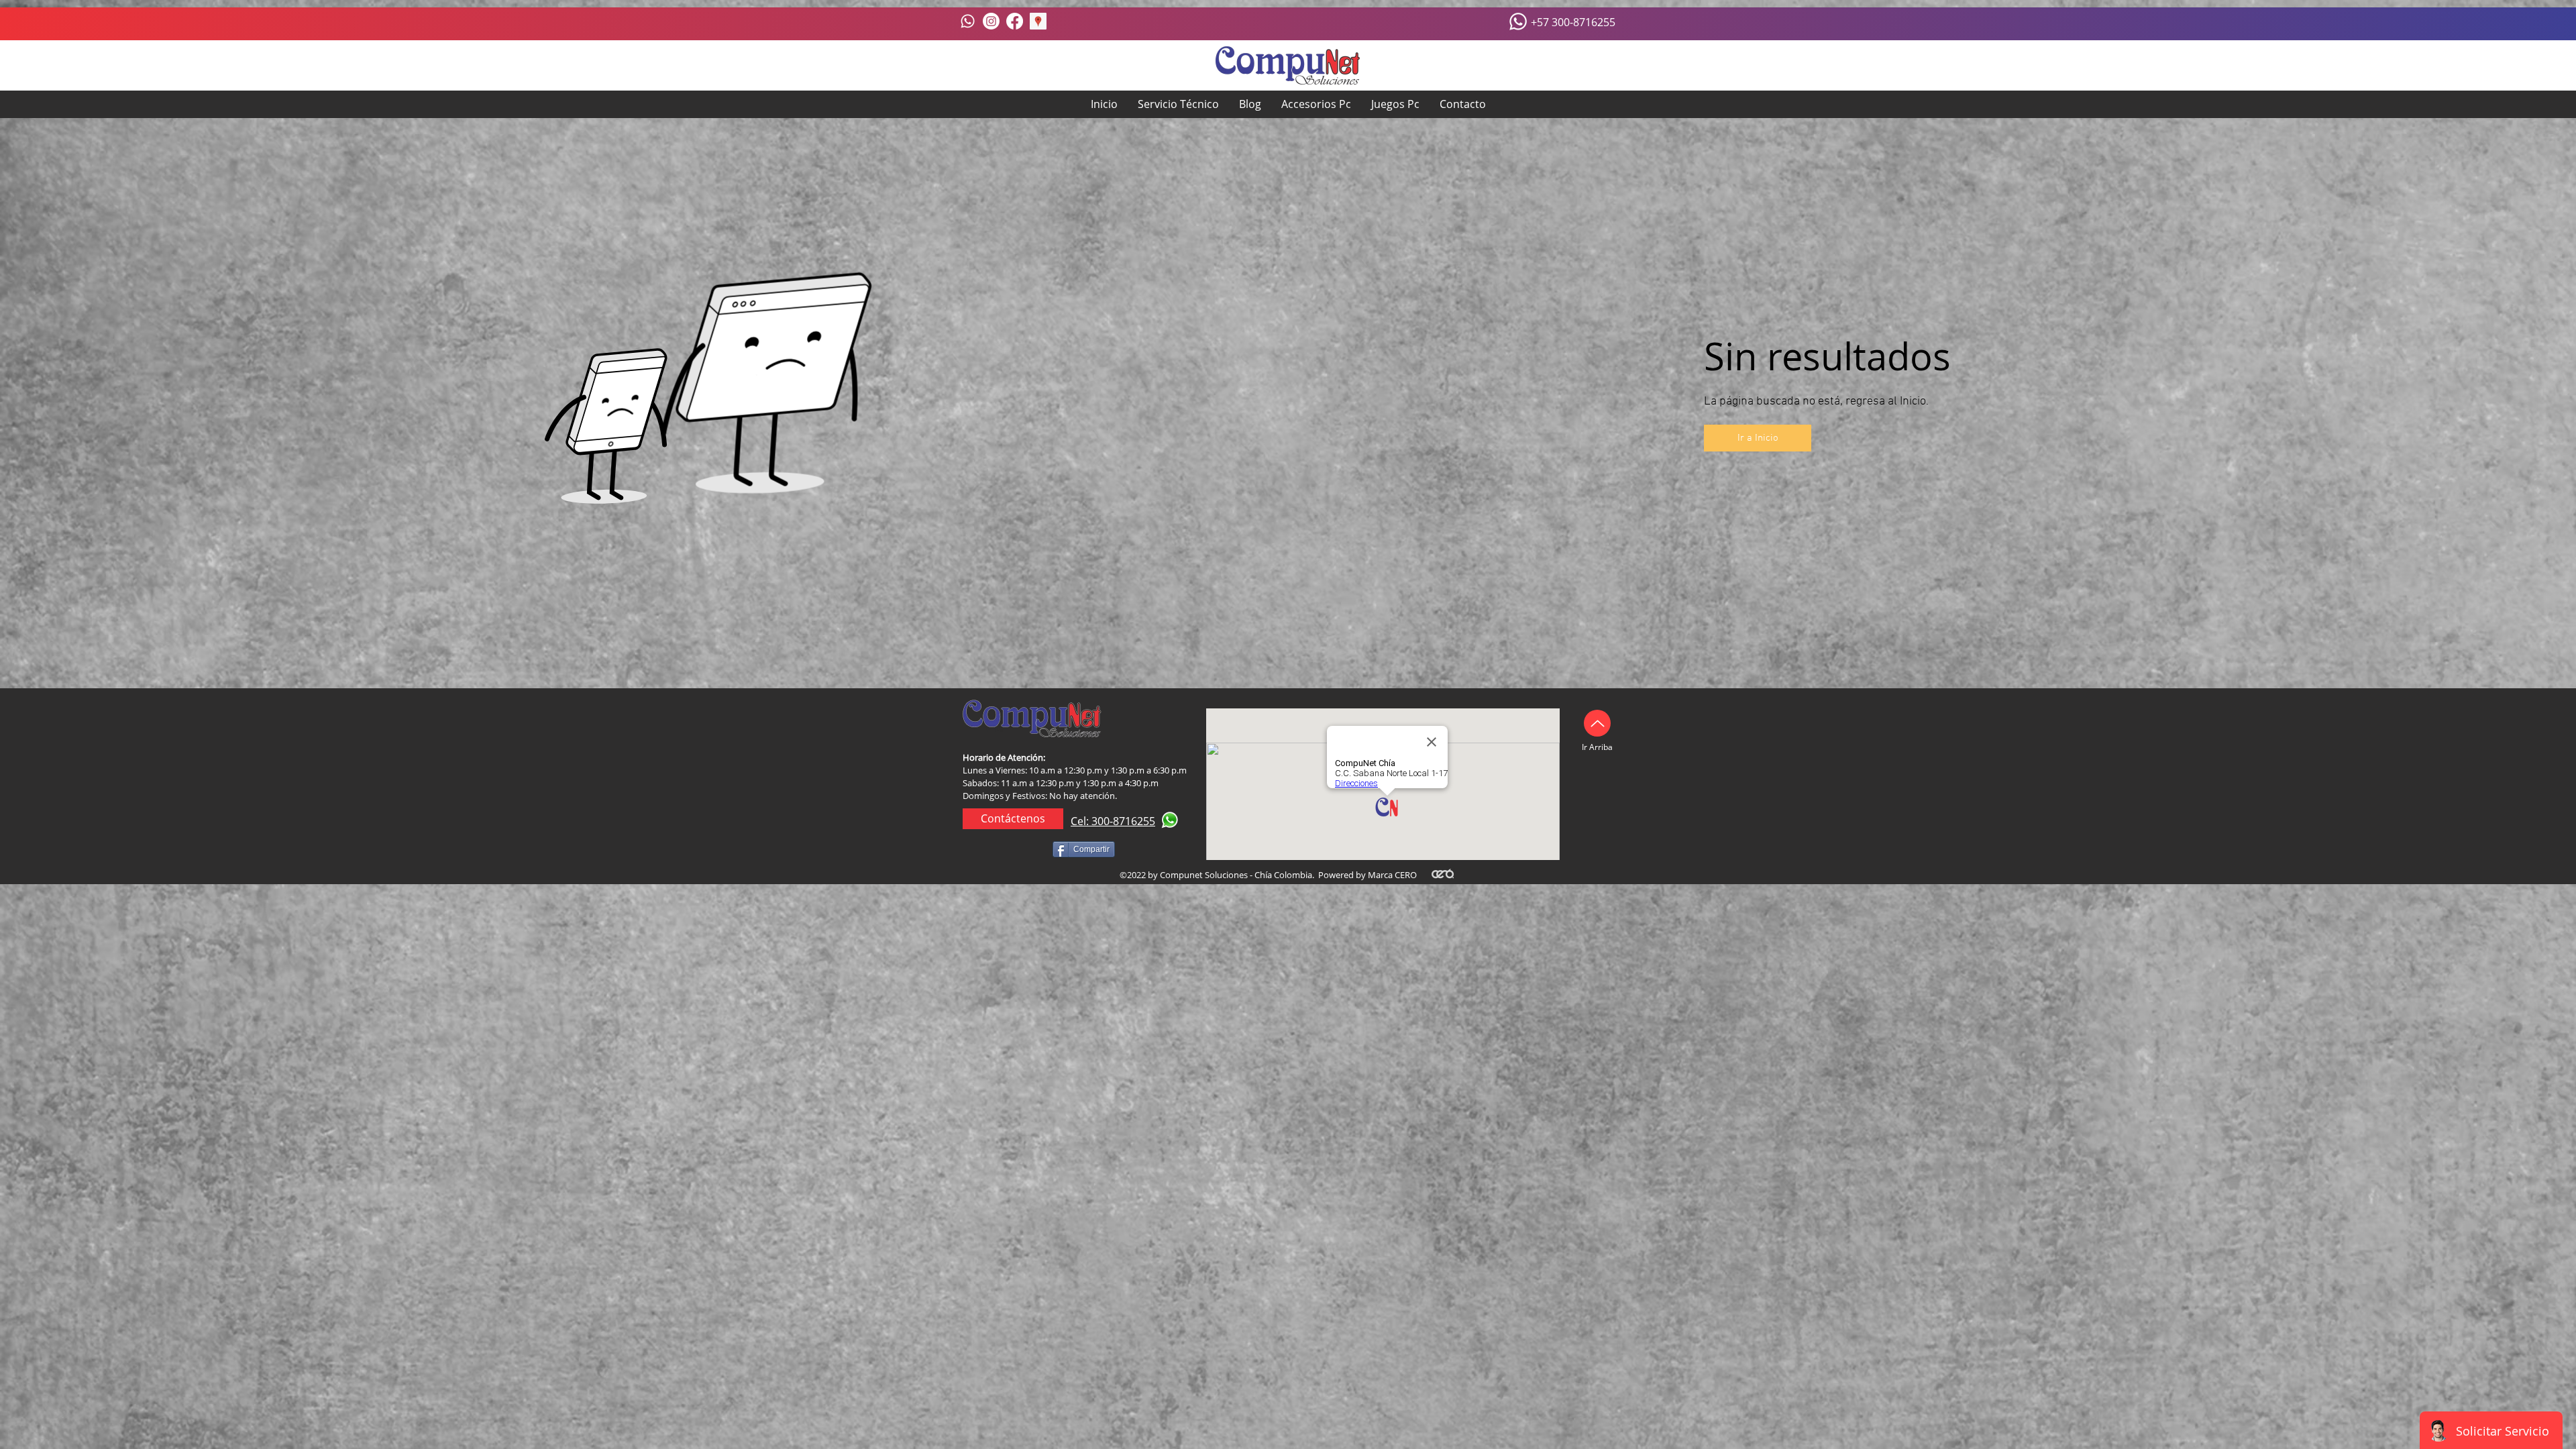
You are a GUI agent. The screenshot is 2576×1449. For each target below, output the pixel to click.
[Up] (1597, 723)
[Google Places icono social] (1038, 21)
